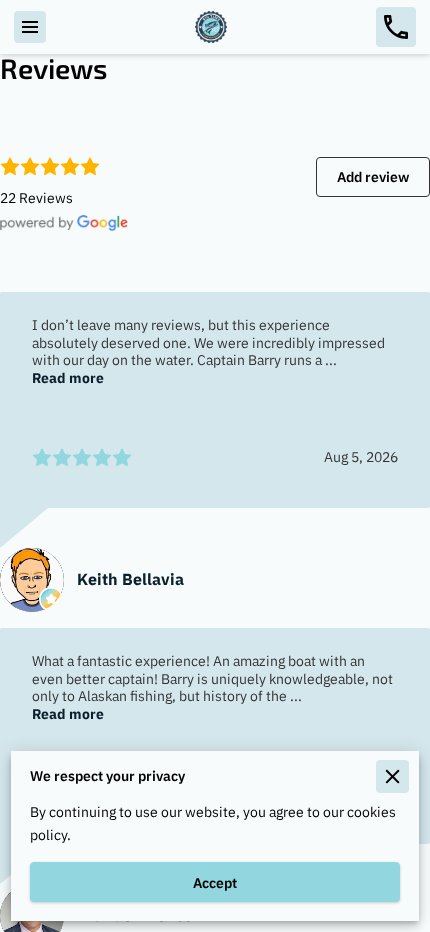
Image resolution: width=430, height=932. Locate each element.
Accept (215, 882)
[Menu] (30, 27)
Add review (373, 176)
